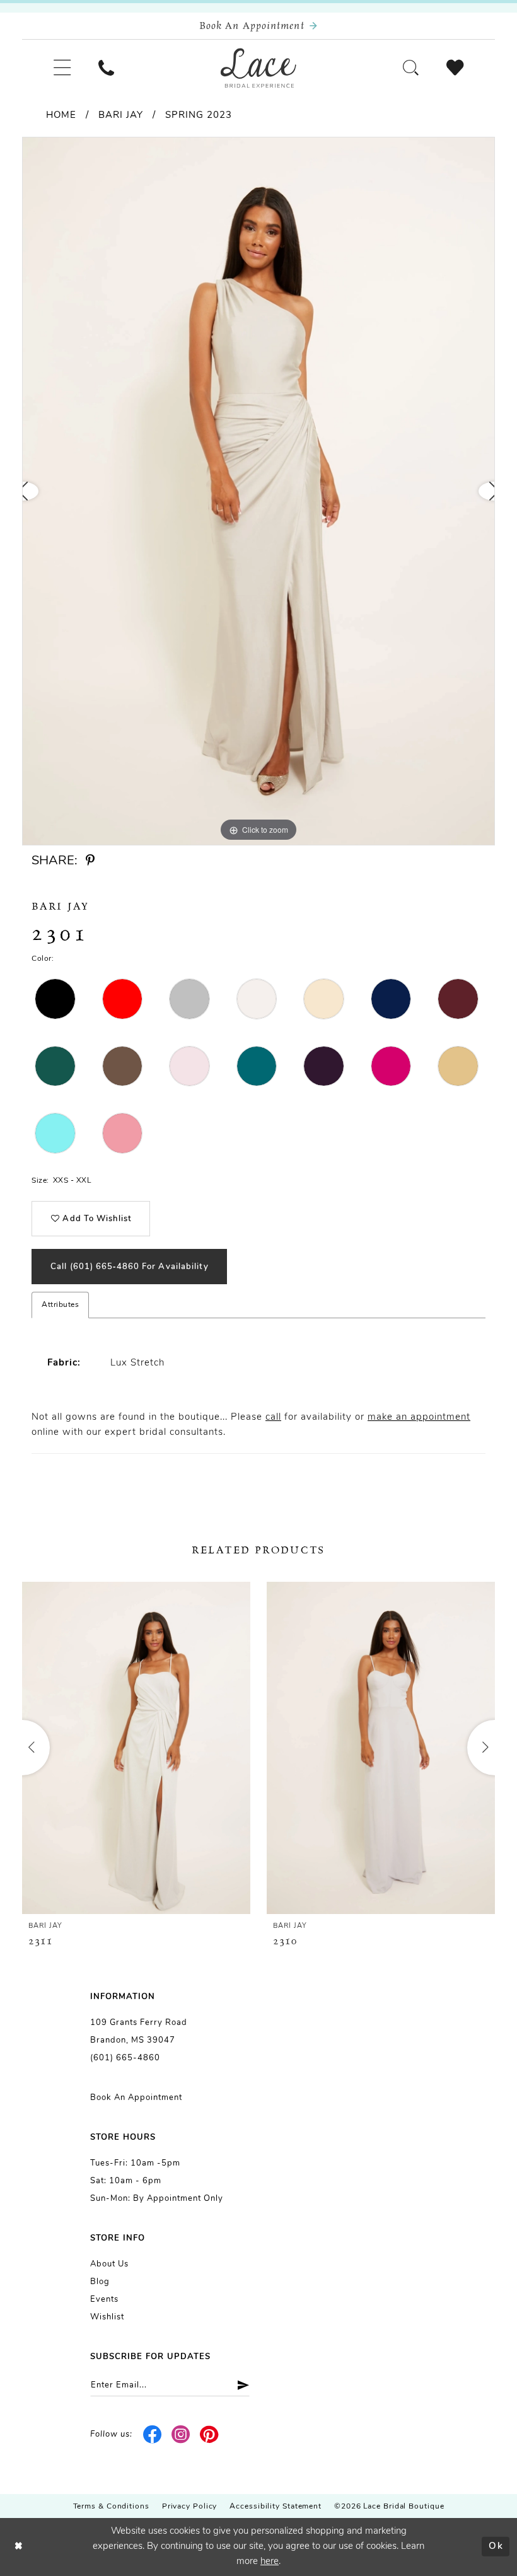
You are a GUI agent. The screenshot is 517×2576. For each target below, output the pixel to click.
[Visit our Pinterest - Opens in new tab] (209, 2435)
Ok (496, 2547)
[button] (62, 68)
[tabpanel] (258, 491)
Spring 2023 (199, 116)
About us (109, 2264)
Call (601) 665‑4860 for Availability (130, 1267)
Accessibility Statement (276, 2507)
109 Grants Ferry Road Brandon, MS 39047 (139, 2032)
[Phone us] (106, 68)
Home (61, 116)
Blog (100, 2282)
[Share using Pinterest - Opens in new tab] (90, 861)
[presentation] (136, 1748)
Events (104, 2300)
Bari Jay (121, 116)
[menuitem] (62, 68)
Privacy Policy (190, 2507)
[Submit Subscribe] (239, 2385)
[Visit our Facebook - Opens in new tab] (153, 2435)
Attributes (60, 1305)
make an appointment (419, 1418)
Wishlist (107, 2317)
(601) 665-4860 (125, 2058)
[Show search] (411, 68)
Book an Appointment (136, 2098)
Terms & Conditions (111, 2507)
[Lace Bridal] (258, 68)
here (270, 2562)
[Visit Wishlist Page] (455, 68)
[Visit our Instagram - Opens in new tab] (181, 2435)
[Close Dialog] (19, 2547)
